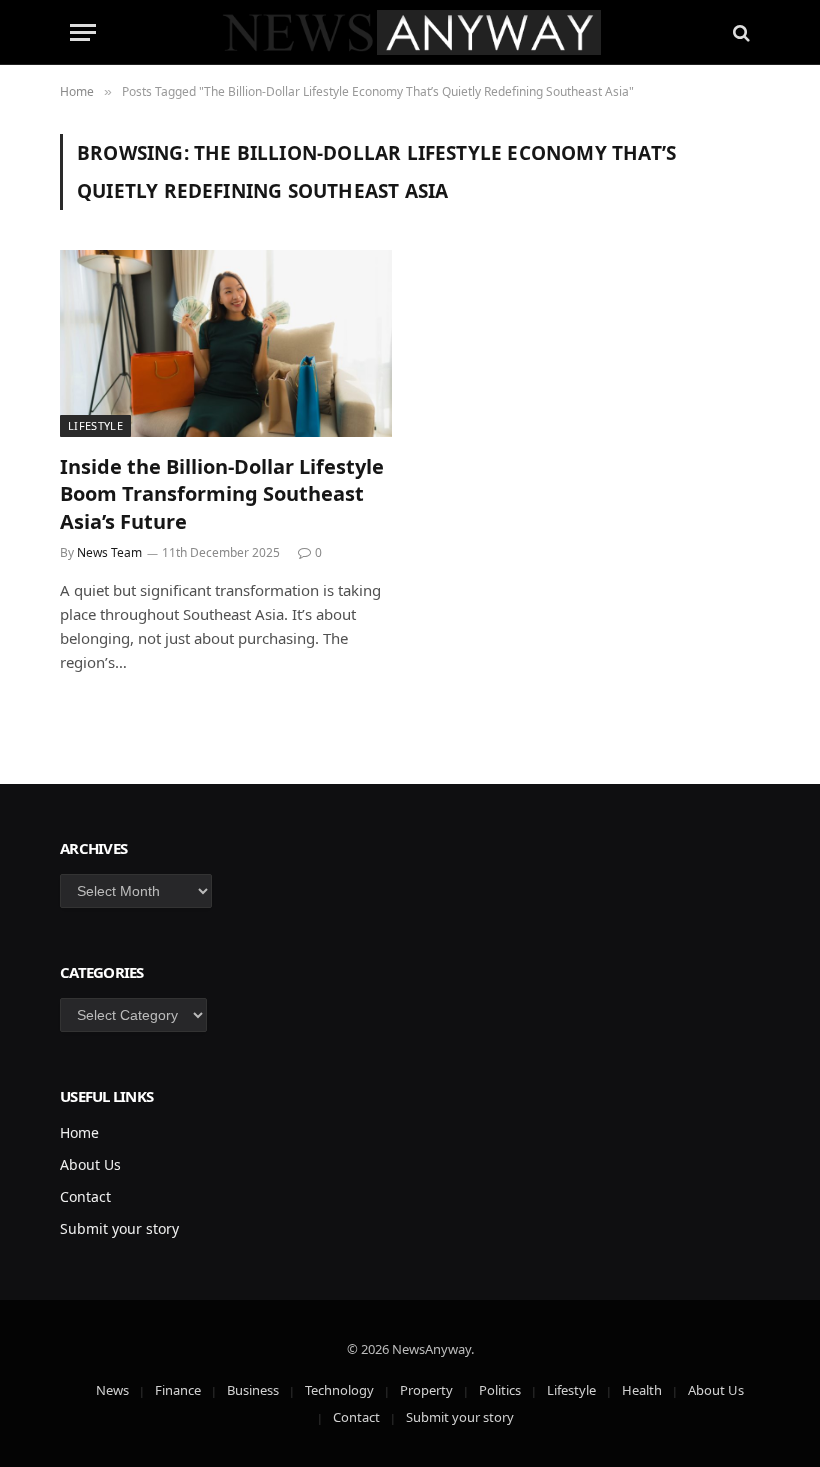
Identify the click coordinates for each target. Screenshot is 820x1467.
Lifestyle (95, 425)
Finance (178, 1390)
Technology (339, 1390)
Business (253, 1390)
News (112, 1390)
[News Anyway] (410, 32)
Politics (500, 1390)
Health (642, 1390)
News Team (109, 552)
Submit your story (119, 1228)
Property (426, 1390)
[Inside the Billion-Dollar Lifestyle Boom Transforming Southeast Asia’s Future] (226, 343)
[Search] (739, 32)
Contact (85, 1196)
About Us (90, 1164)
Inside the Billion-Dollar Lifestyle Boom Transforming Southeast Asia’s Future (222, 493)
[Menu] (83, 32)
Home (79, 1132)
